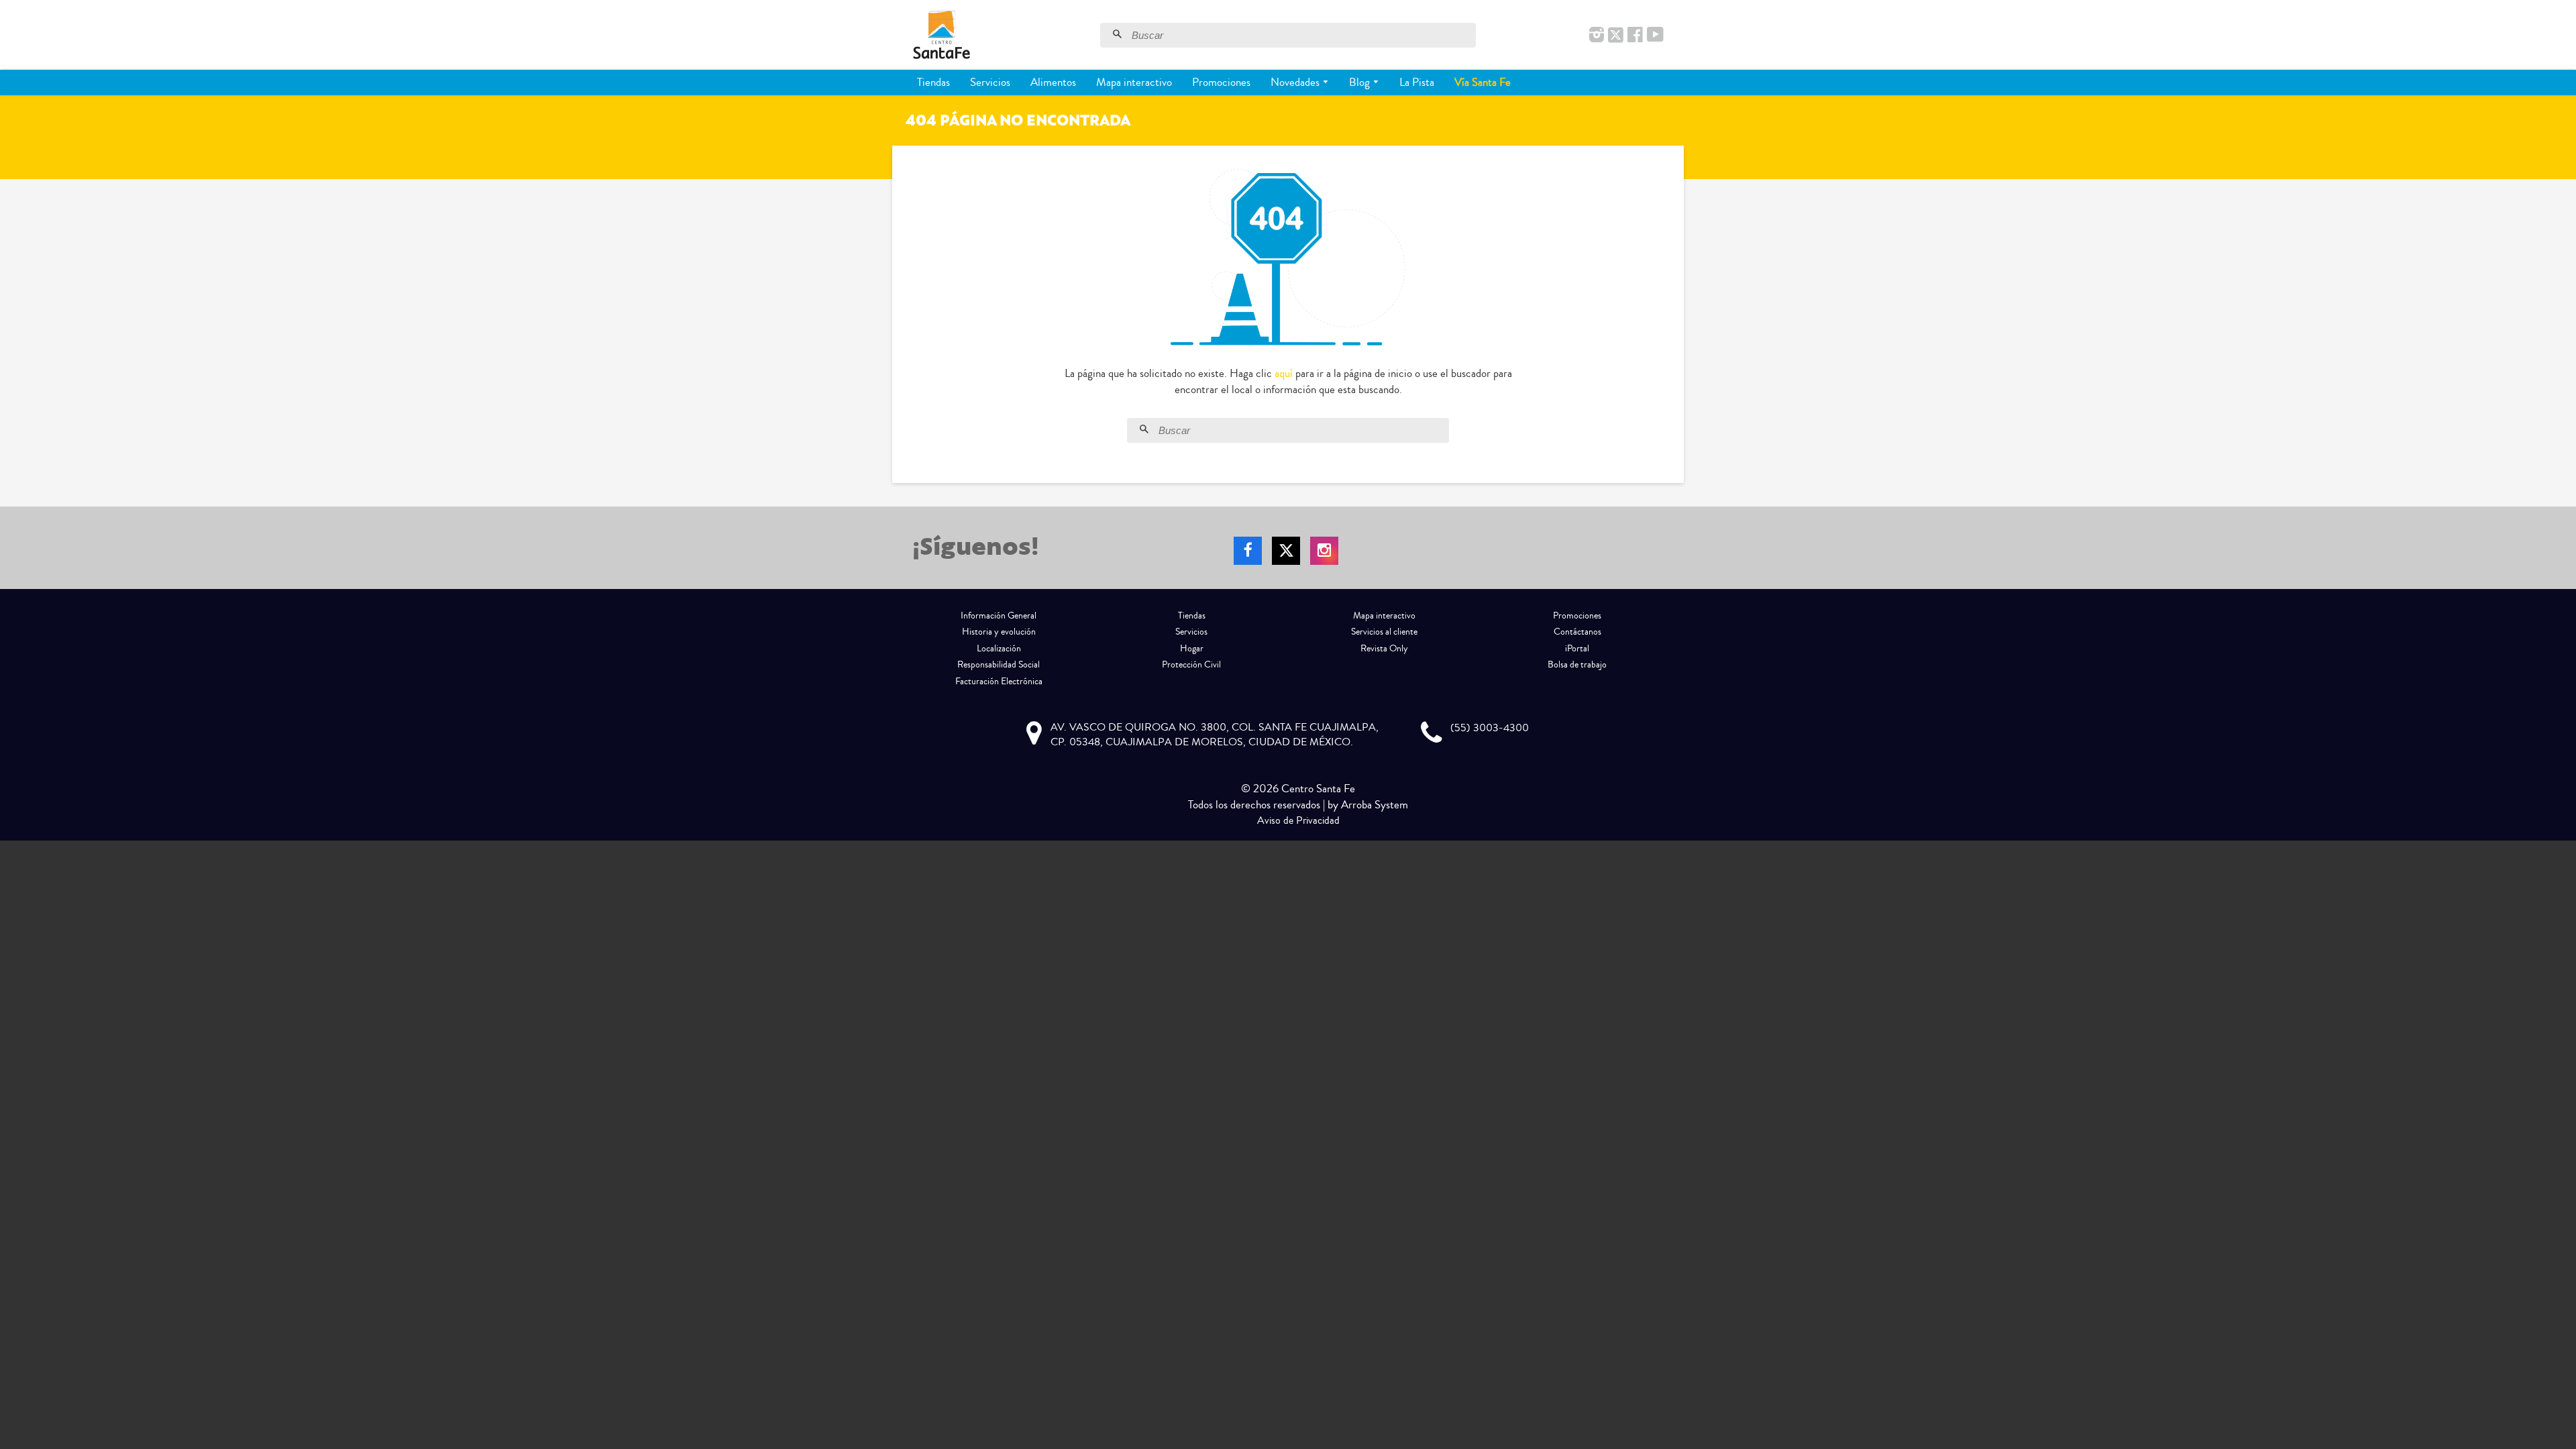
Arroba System (1375, 805)
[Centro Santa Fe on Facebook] (1635, 36)
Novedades (1296, 82)
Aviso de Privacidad (1298, 820)
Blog (1361, 82)
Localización (999, 649)
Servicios (990, 82)
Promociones (1221, 82)
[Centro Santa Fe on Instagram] (1597, 36)
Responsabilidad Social (999, 665)
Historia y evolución (999, 632)
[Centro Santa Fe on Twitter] (1616, 36)
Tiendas (933, 82)
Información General (999, 616)
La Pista (1417, 82)
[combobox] (1302, 35)
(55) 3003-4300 (1490, 728)
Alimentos (1053, 82)
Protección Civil (1191, 665)
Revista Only (1384, 649)
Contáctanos (1577, 632)
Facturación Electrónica (999, 682)
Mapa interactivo (1134, 82)
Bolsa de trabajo (1577, 665)
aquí (1284, 373)
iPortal (1577, 649)
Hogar (1192, 649)
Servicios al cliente (1384, 632)
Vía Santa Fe (1483, 82)
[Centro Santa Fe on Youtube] (1655, 36)
